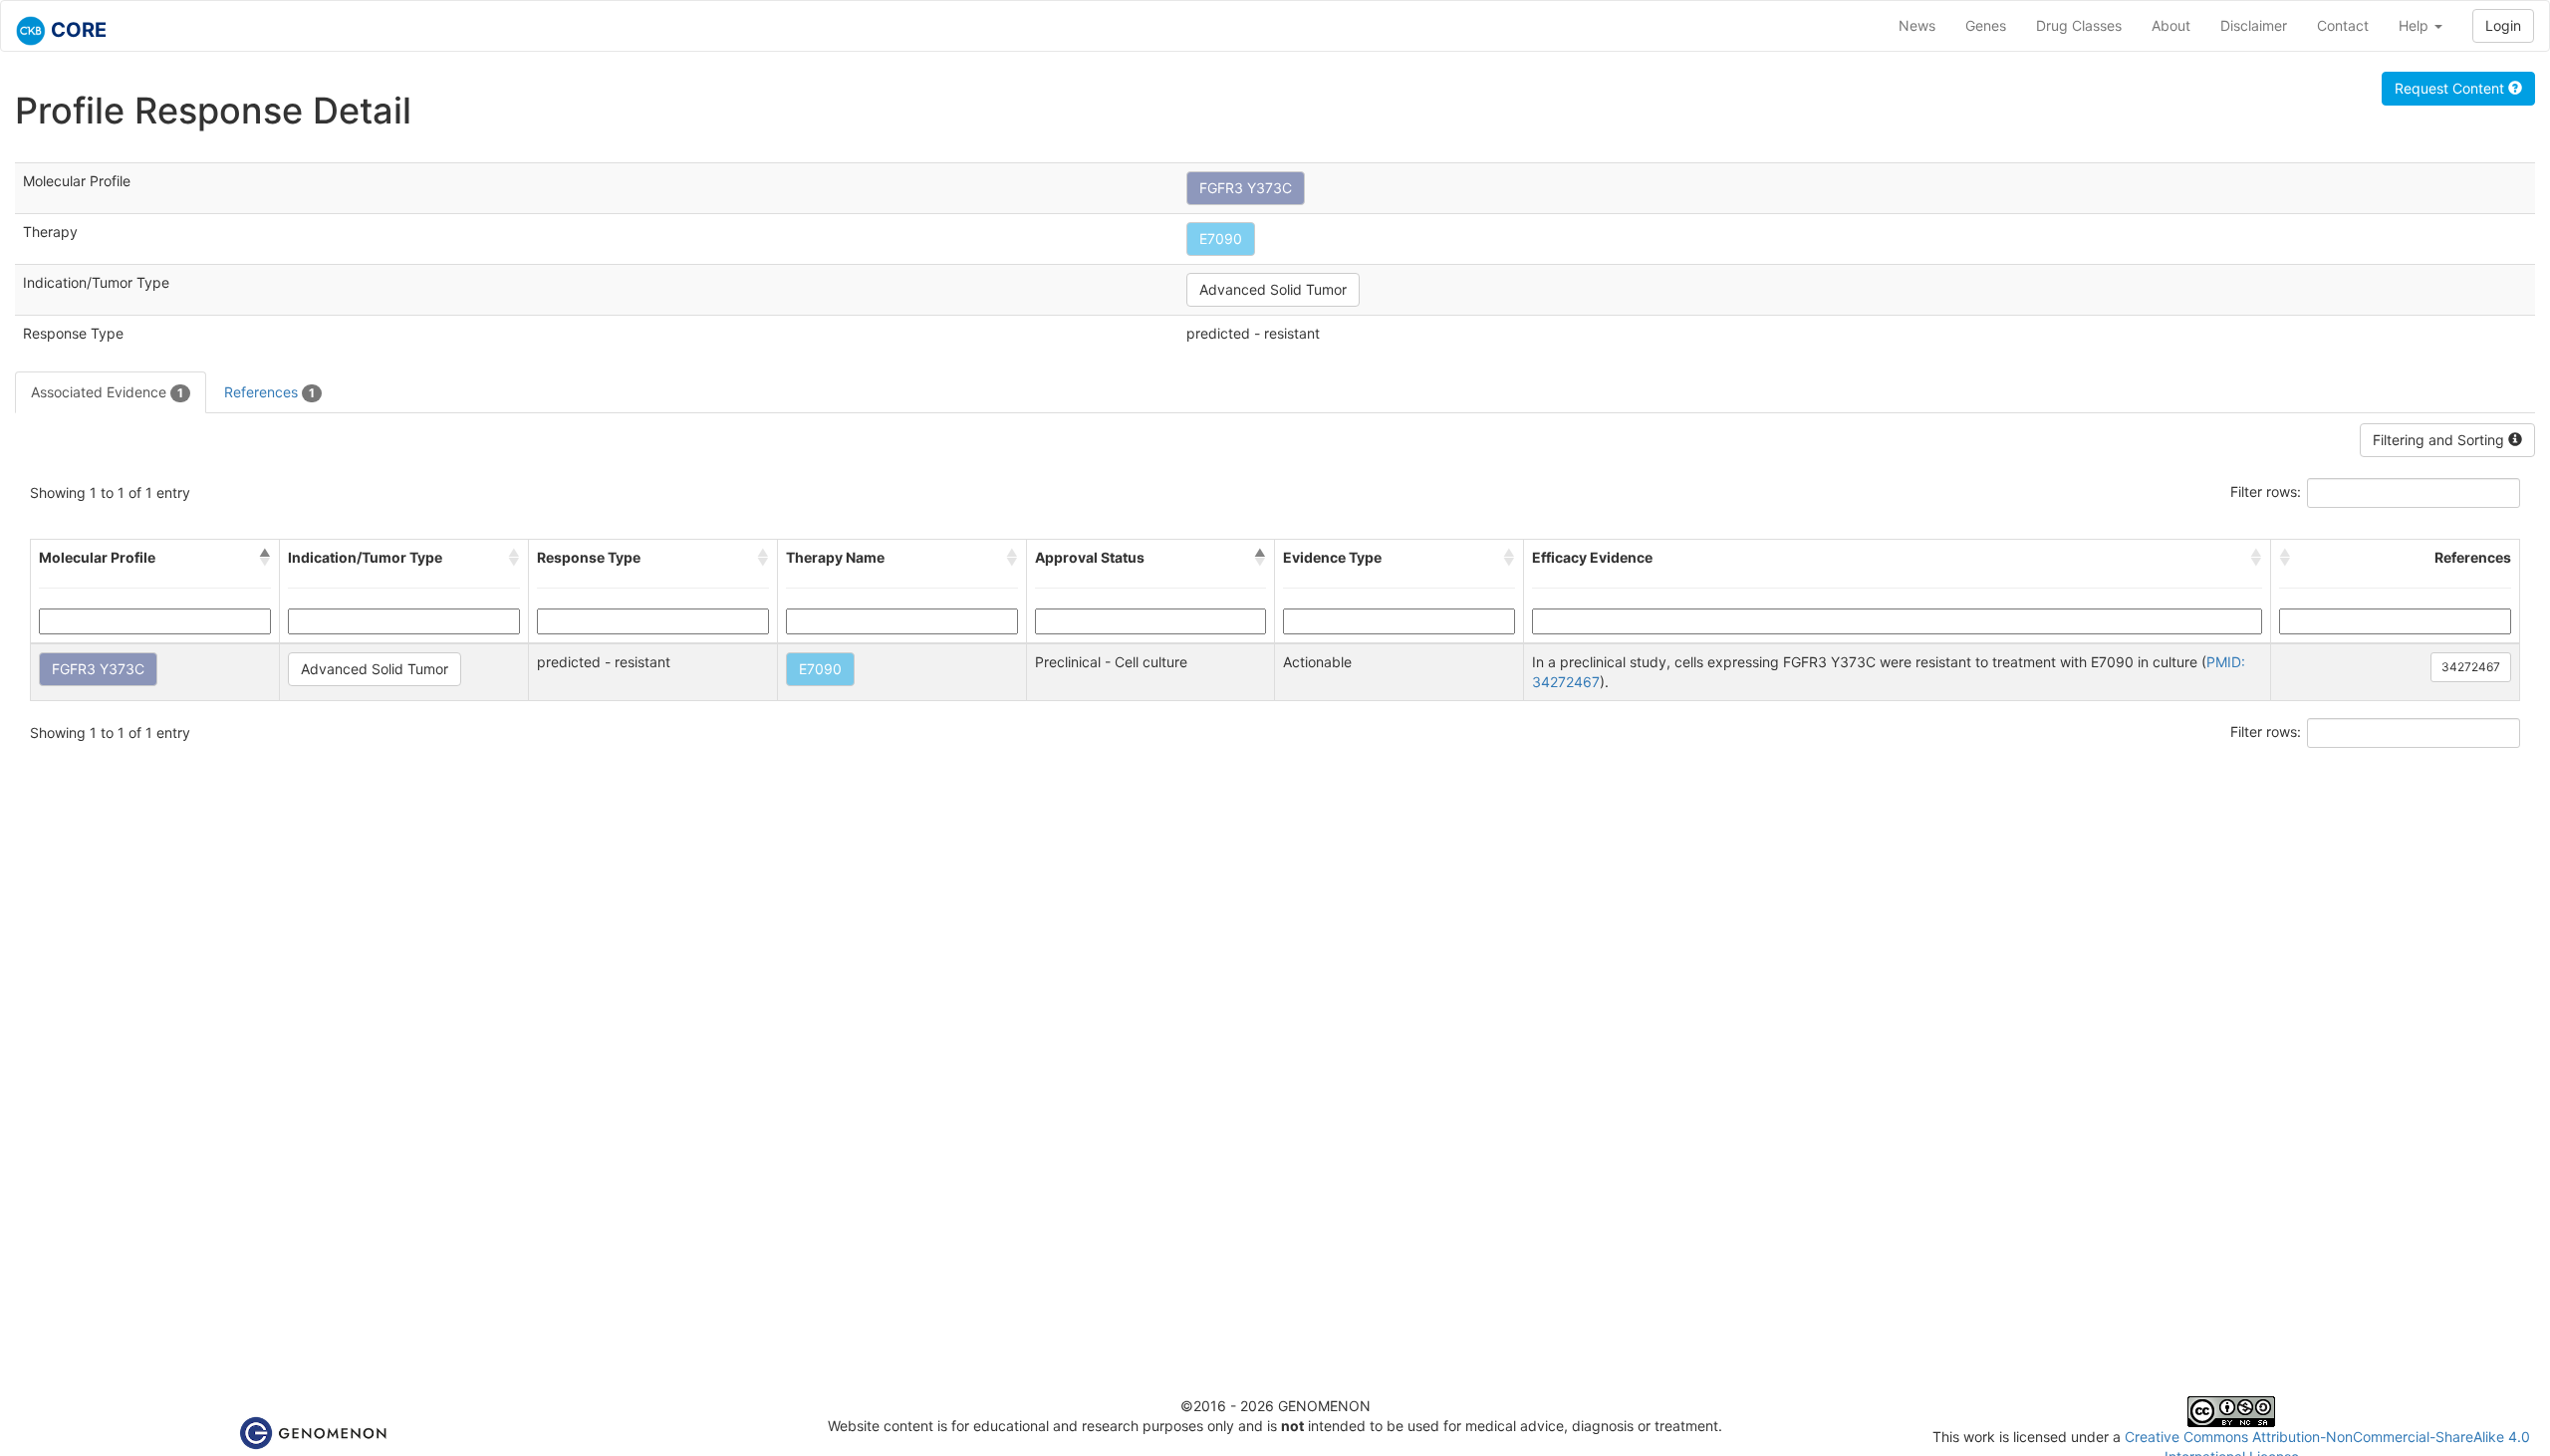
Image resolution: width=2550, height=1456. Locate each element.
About (2171, 25)
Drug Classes (2079, 25)
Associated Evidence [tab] (107, 392)
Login (2503, 25)
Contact (2343, 25)
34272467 (2471, 667)
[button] (265, 558)
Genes (1986, 25)
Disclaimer (2254, 25)
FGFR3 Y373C (1246, 188)
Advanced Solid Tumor (1273, 289)
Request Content (2451, 88)
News (1917, 25)
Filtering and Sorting (2440, 440)
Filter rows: (2266, 491)
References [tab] (269, 392)
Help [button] (2416, 25)
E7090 (1221, 239)
